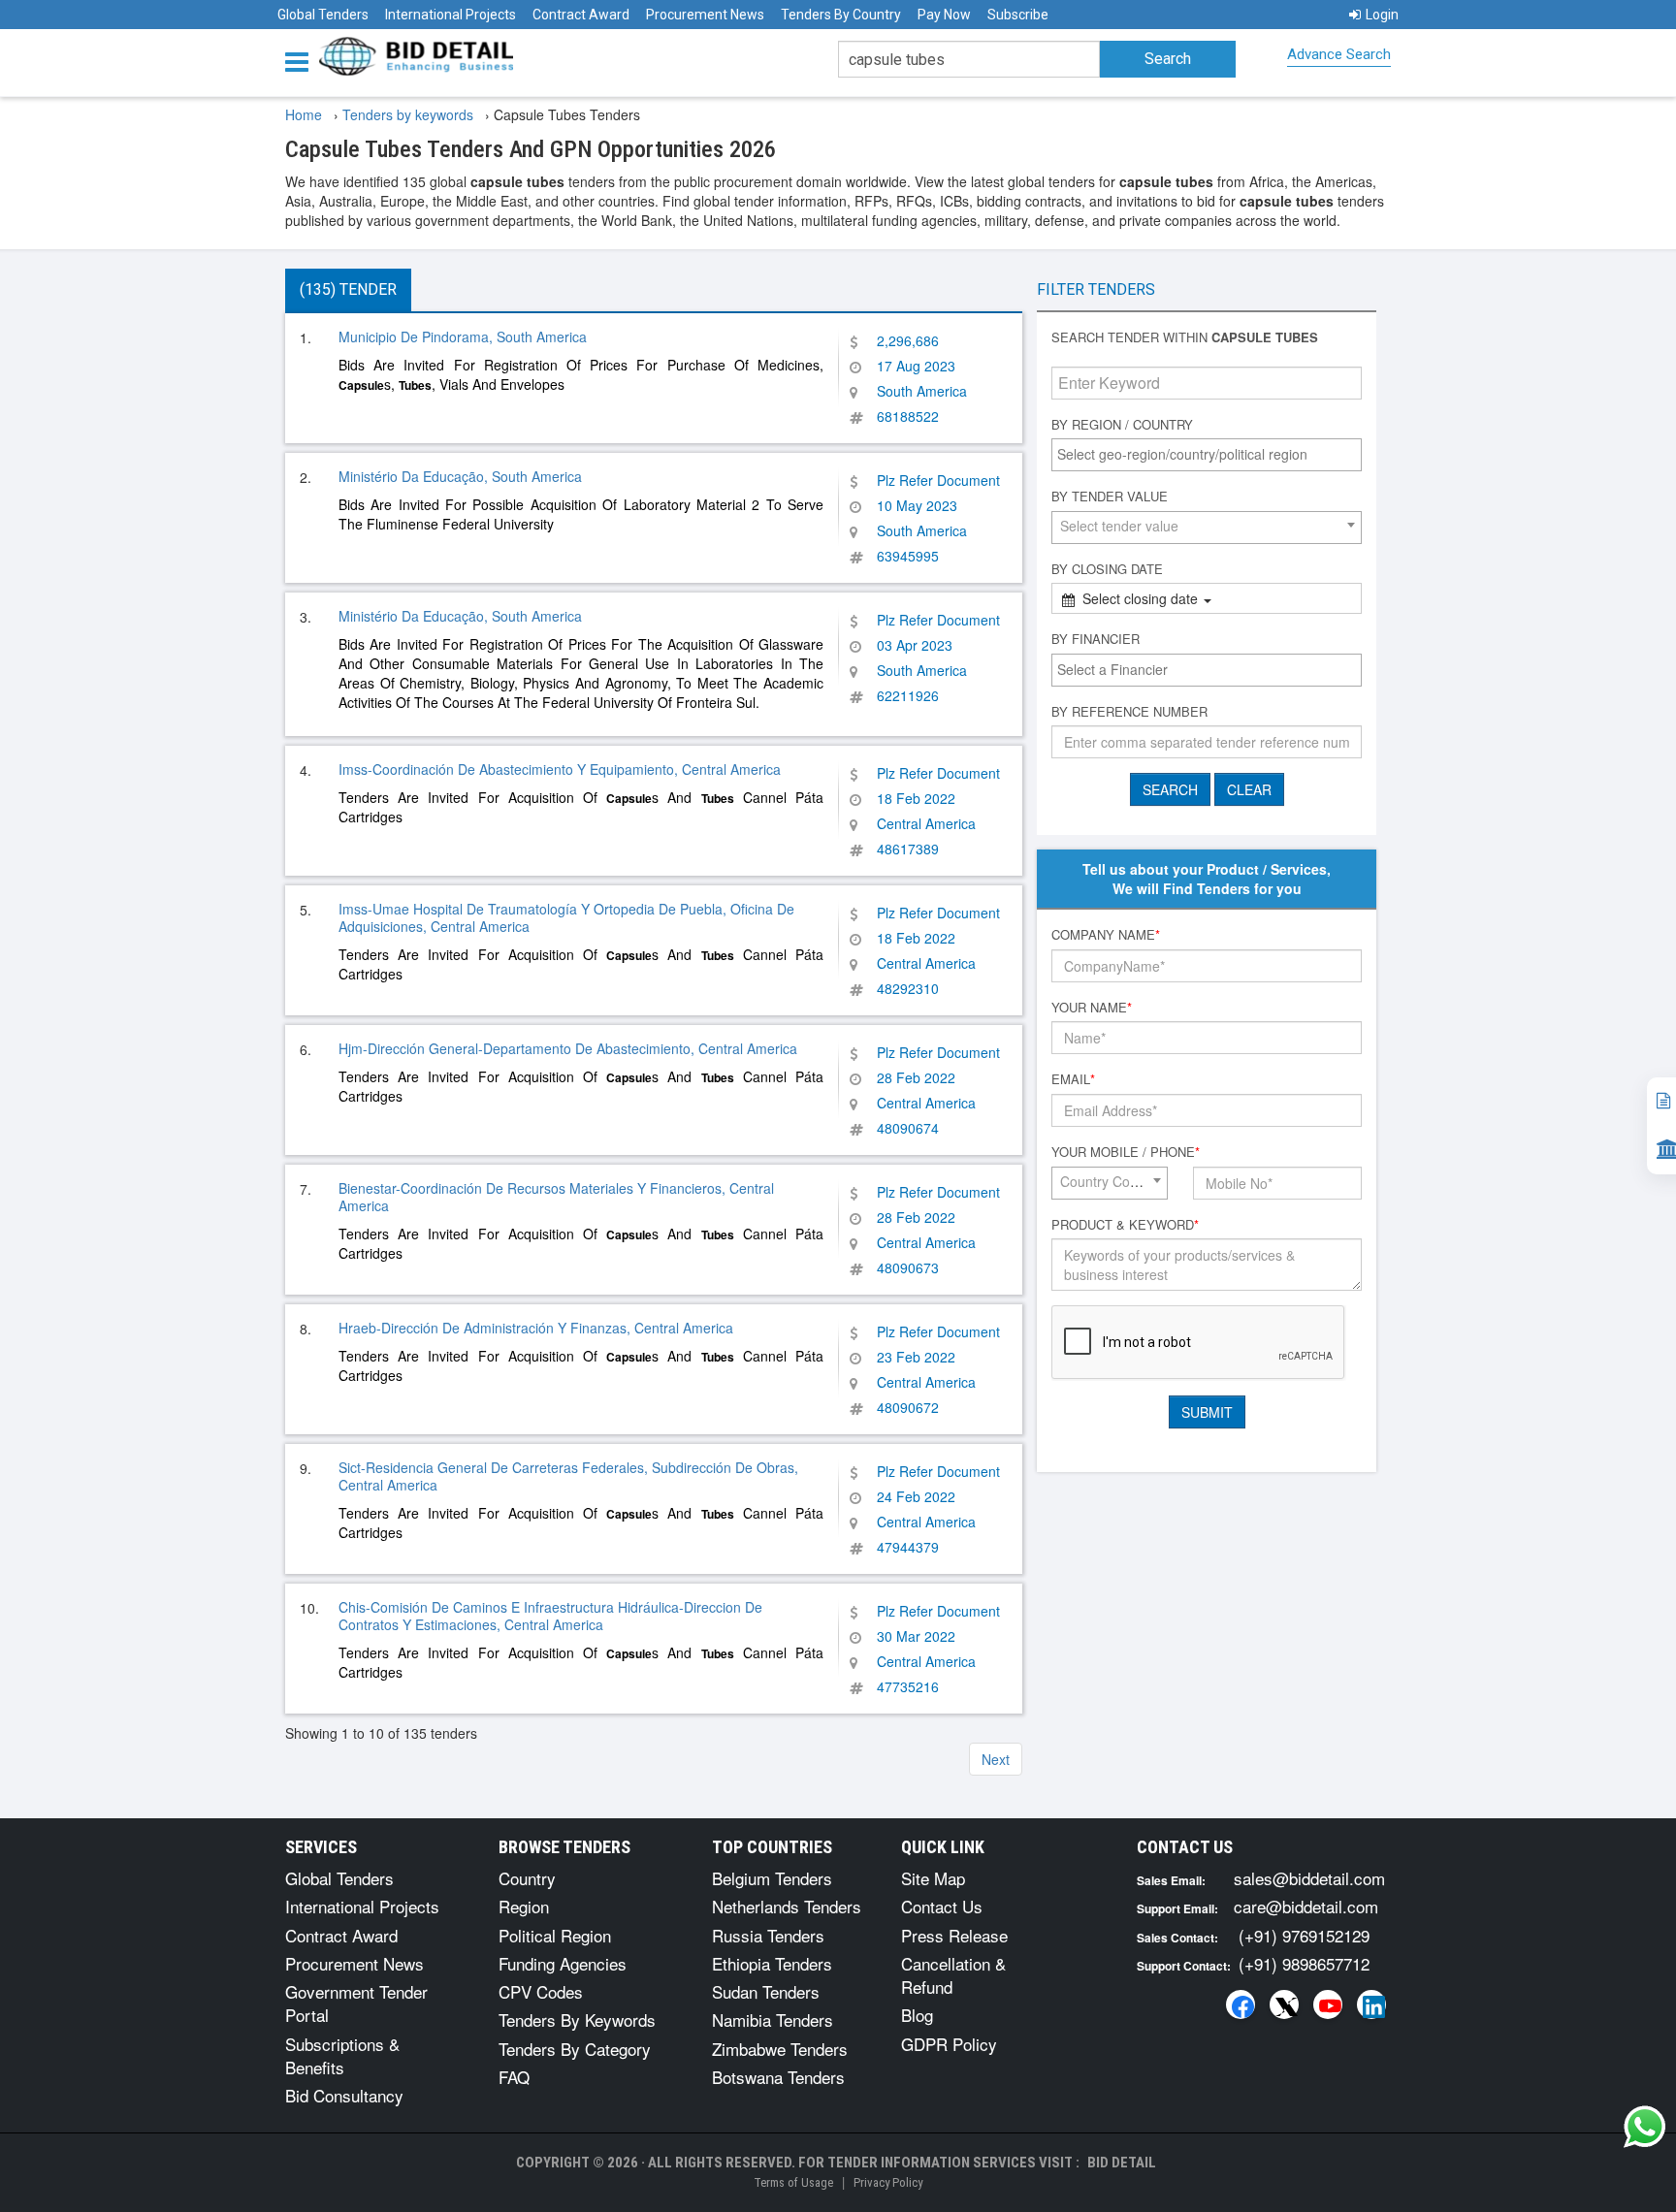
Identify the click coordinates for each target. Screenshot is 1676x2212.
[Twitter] (1284, 2004)
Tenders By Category (575, 2049)
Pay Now (944, 15)
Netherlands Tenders (787, 1906)
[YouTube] (1328, 2004)
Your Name (1092, 1008)
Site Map (933, 1878)
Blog (917, 2015)
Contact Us (942, 1906)
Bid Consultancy (344, 2095)
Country (527, 1878)
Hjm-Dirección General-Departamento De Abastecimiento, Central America (568, 1048)
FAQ (514, 2077)
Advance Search (1339, 54)
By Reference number (1129, 712)
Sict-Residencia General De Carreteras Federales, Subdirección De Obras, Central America (568, 1476)
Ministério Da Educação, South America (460, 476)
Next (996, 1759)
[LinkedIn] (1371, 2004)
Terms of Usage (793, 2182)
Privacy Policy (888, 2182)
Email (1073, 1079)
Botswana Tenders (778, 2077)
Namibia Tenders (773, 2020)
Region (524, 1906)
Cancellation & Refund (953, 1975)
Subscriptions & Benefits (342, 2055)
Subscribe (1018, 15)
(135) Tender (348, 289)
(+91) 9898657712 (1304, 1963)
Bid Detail (1122, 2163)
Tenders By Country (841, 15)
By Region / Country (1122, 425)
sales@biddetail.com (1309, 1878)
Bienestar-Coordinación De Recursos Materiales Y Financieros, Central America (556, 1197)
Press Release (954, 1935)
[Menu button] (302, 61)
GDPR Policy (949, 2044)
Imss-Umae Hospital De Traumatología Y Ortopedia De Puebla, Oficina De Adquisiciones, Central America (566, 917)
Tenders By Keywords (577, 2020)
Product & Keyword (1125, 1225)
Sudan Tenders (766, 1991)
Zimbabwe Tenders (780, 2049)
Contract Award (581, 15)
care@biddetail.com (1306, 1906)
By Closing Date (1107, 569)
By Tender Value (1110, 497)
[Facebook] (1241, 2004)
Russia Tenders (768, 1935)
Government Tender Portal (356, 2003)
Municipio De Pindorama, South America (463, 337)
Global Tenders (323, 15)
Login (1382, 15)
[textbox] (1211, 454)
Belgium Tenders (772, 1878)
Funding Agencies (563, 1963)
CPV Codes (541, 1991)
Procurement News (705, 15)
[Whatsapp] (1645, 2127)
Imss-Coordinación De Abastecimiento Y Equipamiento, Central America (560, 769)
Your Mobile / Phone (1126, 1152)
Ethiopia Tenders (772, 1963)
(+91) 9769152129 (1304, 1935)
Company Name (1106, 935)
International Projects (451, 15)
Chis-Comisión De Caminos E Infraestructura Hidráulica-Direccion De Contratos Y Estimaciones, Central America (550, 1616)
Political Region (555, 1935)
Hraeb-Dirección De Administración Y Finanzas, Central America (536, 1328)
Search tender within (1185, 337)
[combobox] (1207, 455)
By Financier (1096, 639)
